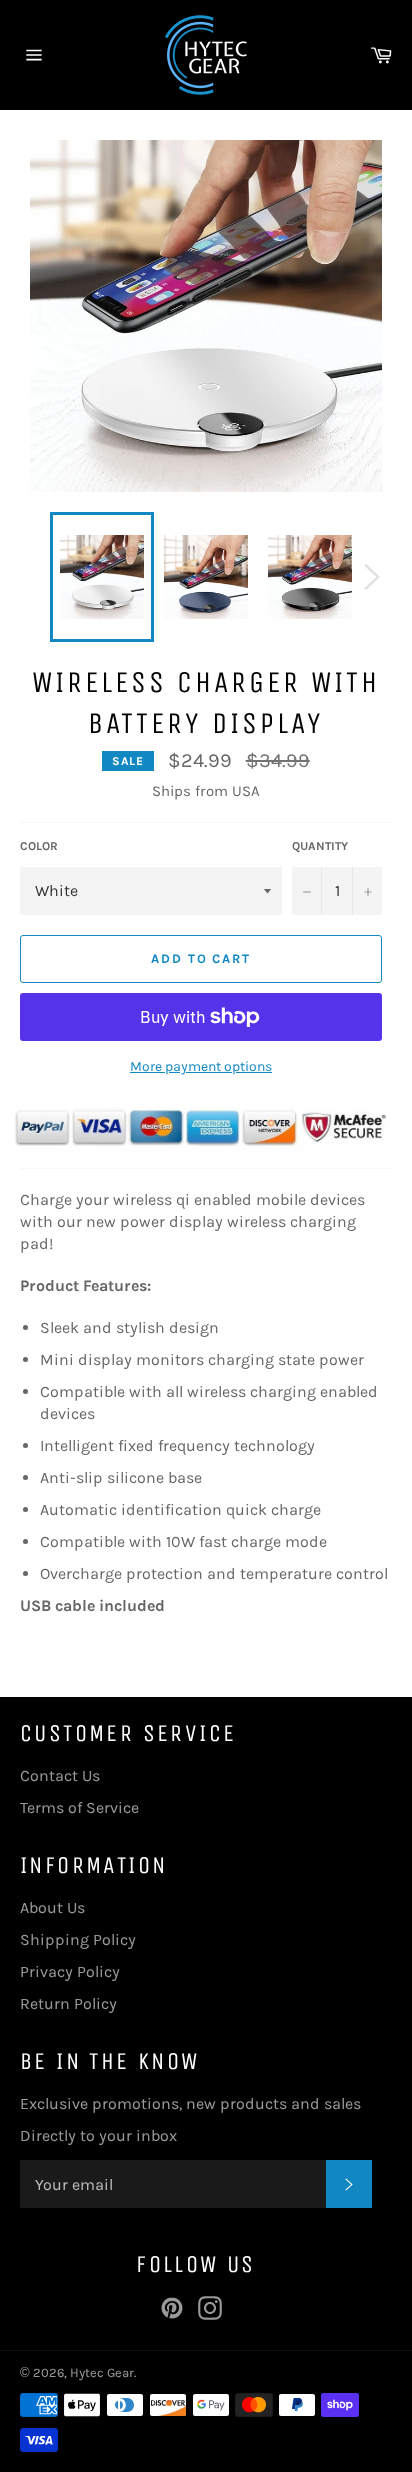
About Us (52, 1907)
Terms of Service (79, 1807)
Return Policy (68, 2003)
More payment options (201, 1066)
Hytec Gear (102, 2372)
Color (39, 846)
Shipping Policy (78, 1939)
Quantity (320, 846)
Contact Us (60, 1775)
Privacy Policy (70, 1971)
